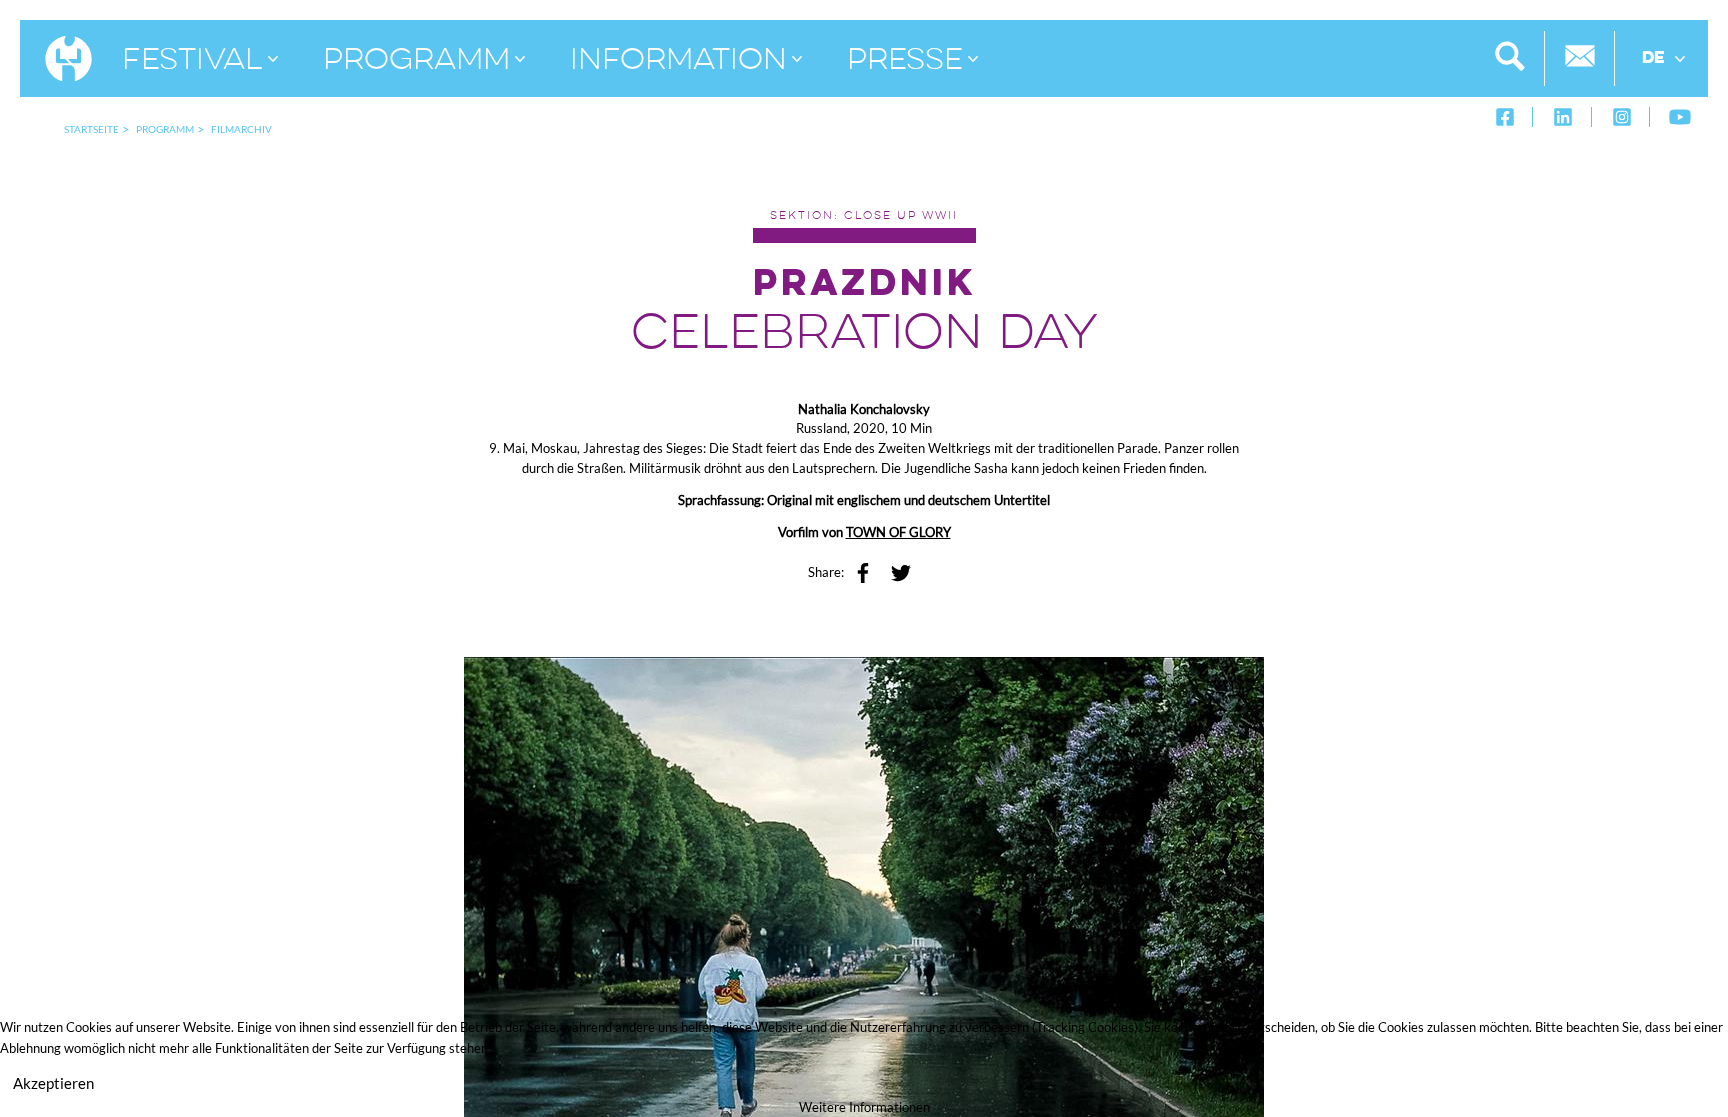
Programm (165, 129)
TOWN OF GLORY (898, 532)
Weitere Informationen (864, 1107)
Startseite (91, 129)
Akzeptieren (53, 1083)
